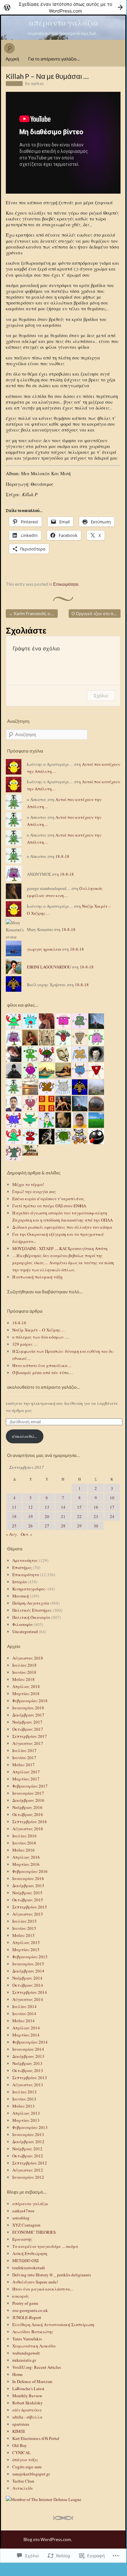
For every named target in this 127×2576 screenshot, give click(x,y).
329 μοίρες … (25, 1344)
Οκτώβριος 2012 (28, 2156)
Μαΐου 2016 (23, 1850)
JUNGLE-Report (27, 2317)
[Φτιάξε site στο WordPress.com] (63, 7)
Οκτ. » (27, 1534)
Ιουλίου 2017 (24, 1750)
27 (47, 1526)
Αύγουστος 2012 (28, 2170)
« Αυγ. (12, 1534)
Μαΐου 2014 (23, 2021)
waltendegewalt (26, 2353)
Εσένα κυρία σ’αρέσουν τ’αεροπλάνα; (48, 1199)
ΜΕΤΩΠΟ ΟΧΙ (25, 2261)
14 (63, 1507)
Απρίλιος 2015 (26, 1942)
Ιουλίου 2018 (24, 1665)
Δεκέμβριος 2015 (28, 1886)
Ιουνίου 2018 (24, 1672)
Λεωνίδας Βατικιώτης (33, 2332)
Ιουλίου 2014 (24, 2006)
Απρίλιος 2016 (26, 1857)
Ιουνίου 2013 (24, 2099)
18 (14, 1516)
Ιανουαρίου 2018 (28, 1708)
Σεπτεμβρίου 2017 (30, 1736)
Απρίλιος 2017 (26, 1772)
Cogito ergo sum (27, 2467)
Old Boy (20, 2445)
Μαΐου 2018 (23, 1679)
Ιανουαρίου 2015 (28, 1964)
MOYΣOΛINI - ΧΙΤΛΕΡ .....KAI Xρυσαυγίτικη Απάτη (60, 1248)
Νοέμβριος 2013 (27, 2063)
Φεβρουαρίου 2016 (30, 1871)
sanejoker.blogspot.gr (31, 2474)
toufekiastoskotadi (29, 2268)
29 (79, 1526)
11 (14, 1507)
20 (47, 1516)
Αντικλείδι (23, 2488)
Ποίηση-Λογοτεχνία (31, 1603)
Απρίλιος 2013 (26, 2113)
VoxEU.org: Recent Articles (37, 2367)
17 (112, 1507)
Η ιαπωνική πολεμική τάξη (37, 1277)
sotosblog (21, 2218)
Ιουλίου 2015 (24, 1921)
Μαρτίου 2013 (26, 2120)
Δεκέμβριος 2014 (28, 1971)
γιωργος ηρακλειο (44, 949)
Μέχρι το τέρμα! (28, 1184)
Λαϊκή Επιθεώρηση (30, 2253)
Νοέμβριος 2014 (27, 1978)
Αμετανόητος (25, 1560)
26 (30, 1526)
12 (30, 1507)
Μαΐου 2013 (23, 2106)
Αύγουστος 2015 (28, 1914)
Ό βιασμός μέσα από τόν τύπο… (43, 1373)
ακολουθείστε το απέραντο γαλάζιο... (43, 1387)
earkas (37, 83)
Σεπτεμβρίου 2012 (30, 2163)
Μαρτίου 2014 (26, 2035)
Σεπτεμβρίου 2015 (30, 1907)
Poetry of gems (25, 2303)
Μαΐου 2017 (23, 1765)
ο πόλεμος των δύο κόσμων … (41, 1337)
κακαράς (21, 2296)
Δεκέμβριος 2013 (28, 2056)
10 (112, 1498)
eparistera (21, 2424)
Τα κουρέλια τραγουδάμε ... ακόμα (45, 2246)
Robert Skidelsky (28, 2403)
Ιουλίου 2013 (24, 2092)
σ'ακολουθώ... (24, 1436)
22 (79, 1516)
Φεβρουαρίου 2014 (30, 2042)
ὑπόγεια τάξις (25, 2460)
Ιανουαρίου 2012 (28, 2177)
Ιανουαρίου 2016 (28, 1878)
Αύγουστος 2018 (28, 1658)
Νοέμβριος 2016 (27, 1807)
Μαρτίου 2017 (26, 1779)
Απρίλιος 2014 (26, 2028)
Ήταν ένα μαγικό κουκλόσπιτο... (43, 2289)
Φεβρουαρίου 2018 (30, 1701)
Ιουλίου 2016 (24, 1836)
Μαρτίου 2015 (26, 1950)
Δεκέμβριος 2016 (28, 1800)
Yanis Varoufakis (27, 2339)
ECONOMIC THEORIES (34, 2232)
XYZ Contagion (26, 2225)
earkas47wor (23, 2211)
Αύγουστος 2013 (28, 2085)
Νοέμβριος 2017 (27, 1722)
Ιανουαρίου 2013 (28, 2134)
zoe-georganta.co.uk (30, 2310)
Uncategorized (25, 1631)
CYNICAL (22, 2453)
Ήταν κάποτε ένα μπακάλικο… (42, 1365)
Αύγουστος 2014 (28, 1999)
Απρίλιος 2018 (26, 1686)
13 (47, 1507)
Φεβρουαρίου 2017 (30, 1786)
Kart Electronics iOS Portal (36, 2438)
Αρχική (12, 59)
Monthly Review (27, 2396)
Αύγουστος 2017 (28, 1743)
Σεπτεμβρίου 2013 (30, 2078)
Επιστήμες (22, 1567)
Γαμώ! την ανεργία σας (34, 1192)
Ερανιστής (22, 2239)
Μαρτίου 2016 (26, 1864)
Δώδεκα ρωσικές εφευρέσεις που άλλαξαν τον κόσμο (62, 1227)
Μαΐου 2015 (23, 1935)
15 (79, 1507)
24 (112, 1516)
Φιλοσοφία (23, 1624)
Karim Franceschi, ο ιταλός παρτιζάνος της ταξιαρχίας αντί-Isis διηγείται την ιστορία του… (33, 614)
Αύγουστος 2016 (28, 1829)
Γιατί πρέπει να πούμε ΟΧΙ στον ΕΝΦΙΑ (49, 1206)
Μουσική (21, 1596)
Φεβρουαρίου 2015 (30, 1957)
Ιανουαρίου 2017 (28, 1793)
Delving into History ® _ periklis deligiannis (52, 2275)
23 (96, 1516)
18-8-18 (62, 856)
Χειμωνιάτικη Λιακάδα (34, 2346)
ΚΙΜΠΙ (18, 2431)
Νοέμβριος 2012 (27, 2149)
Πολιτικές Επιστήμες (32, 1610)
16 (96, 1507)
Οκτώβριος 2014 (28, 1985)
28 (63, 1526)
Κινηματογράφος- (29, 1589)
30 (96, 1526)
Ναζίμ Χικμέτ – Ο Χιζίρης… (39, 1330)
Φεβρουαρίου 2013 (30, 2127)
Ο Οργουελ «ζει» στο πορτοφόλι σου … (96, 614)
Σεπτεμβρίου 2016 (30, 1822)
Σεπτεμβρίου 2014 (30, 1992)
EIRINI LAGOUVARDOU (49, 967)
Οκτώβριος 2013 (28, 2070)
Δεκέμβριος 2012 (28, 2142)
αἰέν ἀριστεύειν (27, 2410)
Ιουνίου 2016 (24, 1843)
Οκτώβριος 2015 (28, 1900)
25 (14, 1526)
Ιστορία (20, 1582)
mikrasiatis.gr (24, 2360)
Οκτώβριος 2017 (28, 1729)
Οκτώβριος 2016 (28, 1814)
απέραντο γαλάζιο (63, 22)
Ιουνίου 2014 (24, 2014)
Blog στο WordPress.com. (48, 2539)
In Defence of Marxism (32, 2381)
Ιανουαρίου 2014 (28, 2049)
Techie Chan (23, 2481)
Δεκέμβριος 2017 (28, 1715)
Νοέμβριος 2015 (27, 1893)
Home (17, 2374)
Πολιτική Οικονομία (31, 1617)
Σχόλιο (101, 695)
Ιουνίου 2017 (24, 1758)
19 (30, 1516)
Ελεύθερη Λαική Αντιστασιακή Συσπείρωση (53, 2325)
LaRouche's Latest (28, 2389)
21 (63, 1516)
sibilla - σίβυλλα (27, 2417)
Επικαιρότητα (66, 584)
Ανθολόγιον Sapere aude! (35, 2282)
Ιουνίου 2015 (24, 1928)
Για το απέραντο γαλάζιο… (54, 59)
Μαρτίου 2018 (26, 1694)
